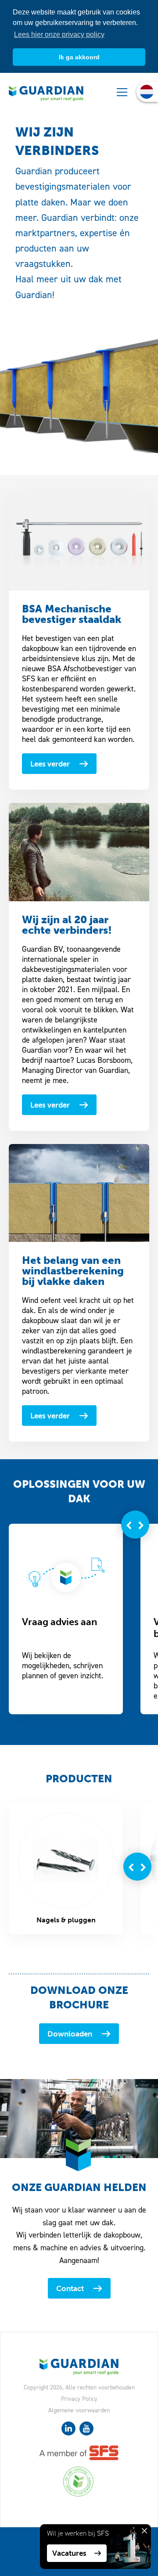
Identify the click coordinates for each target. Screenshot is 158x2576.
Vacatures (69, 2553)
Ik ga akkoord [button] (79, 57)
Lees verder (50, 764)
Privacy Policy (79, 2399)
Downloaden (70, 2034)
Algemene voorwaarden (79, 2410)
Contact (70, 2288)
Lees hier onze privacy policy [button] (59, 34)
